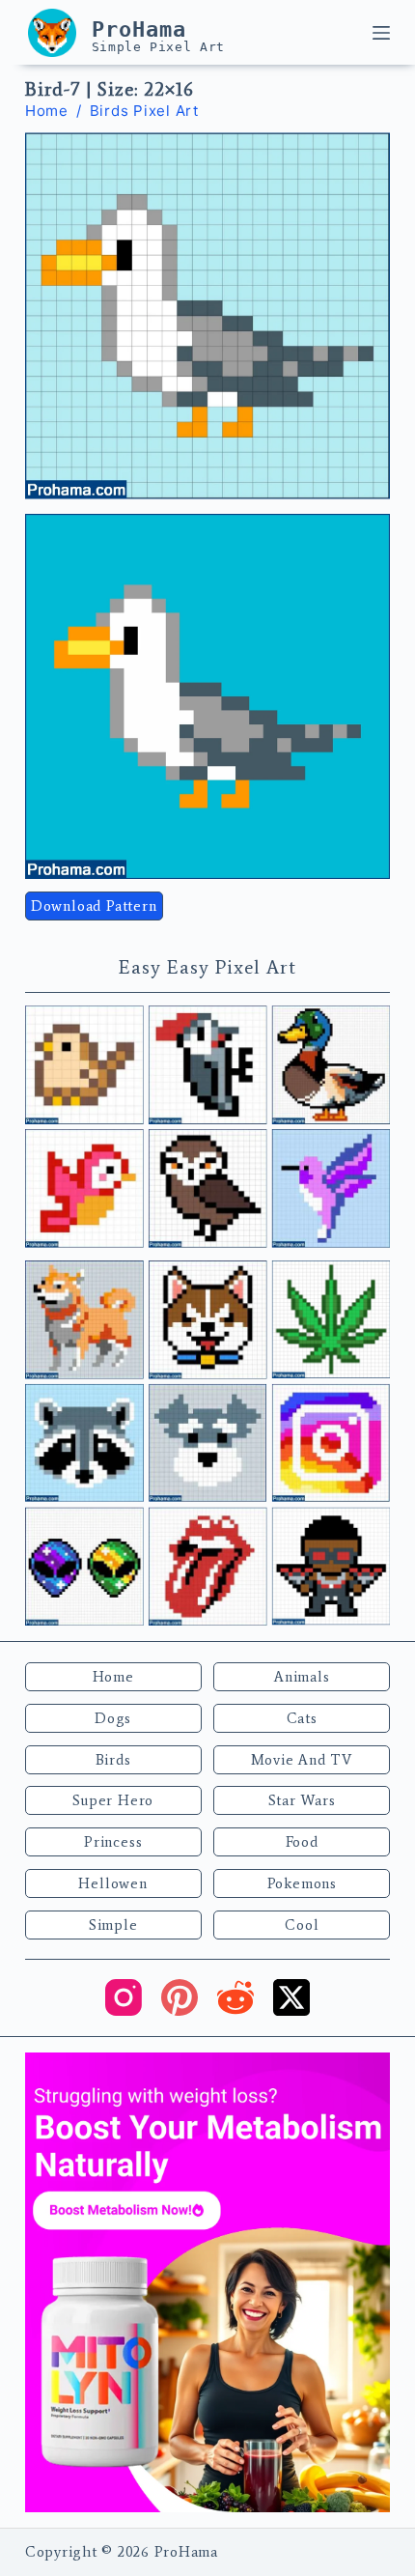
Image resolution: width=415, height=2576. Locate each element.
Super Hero (113, 1800)
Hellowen (112, 1883)
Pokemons (302, 1883)
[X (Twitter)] (291, 1997)
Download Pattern (94, 906)
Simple (113, 1925)
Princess (113, 1842)
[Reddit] (235, 1997)
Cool (302, 1925)
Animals (302, 1677)
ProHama (139, 29)
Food (302, 1842)
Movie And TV (302, 1760)
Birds (113, 1760)
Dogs (113, 1718)
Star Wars (302, 1800)
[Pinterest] (180, 1997)
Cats (302, 1718)
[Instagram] (124, 1997)
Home (113, 1677)
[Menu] (381, 33)
